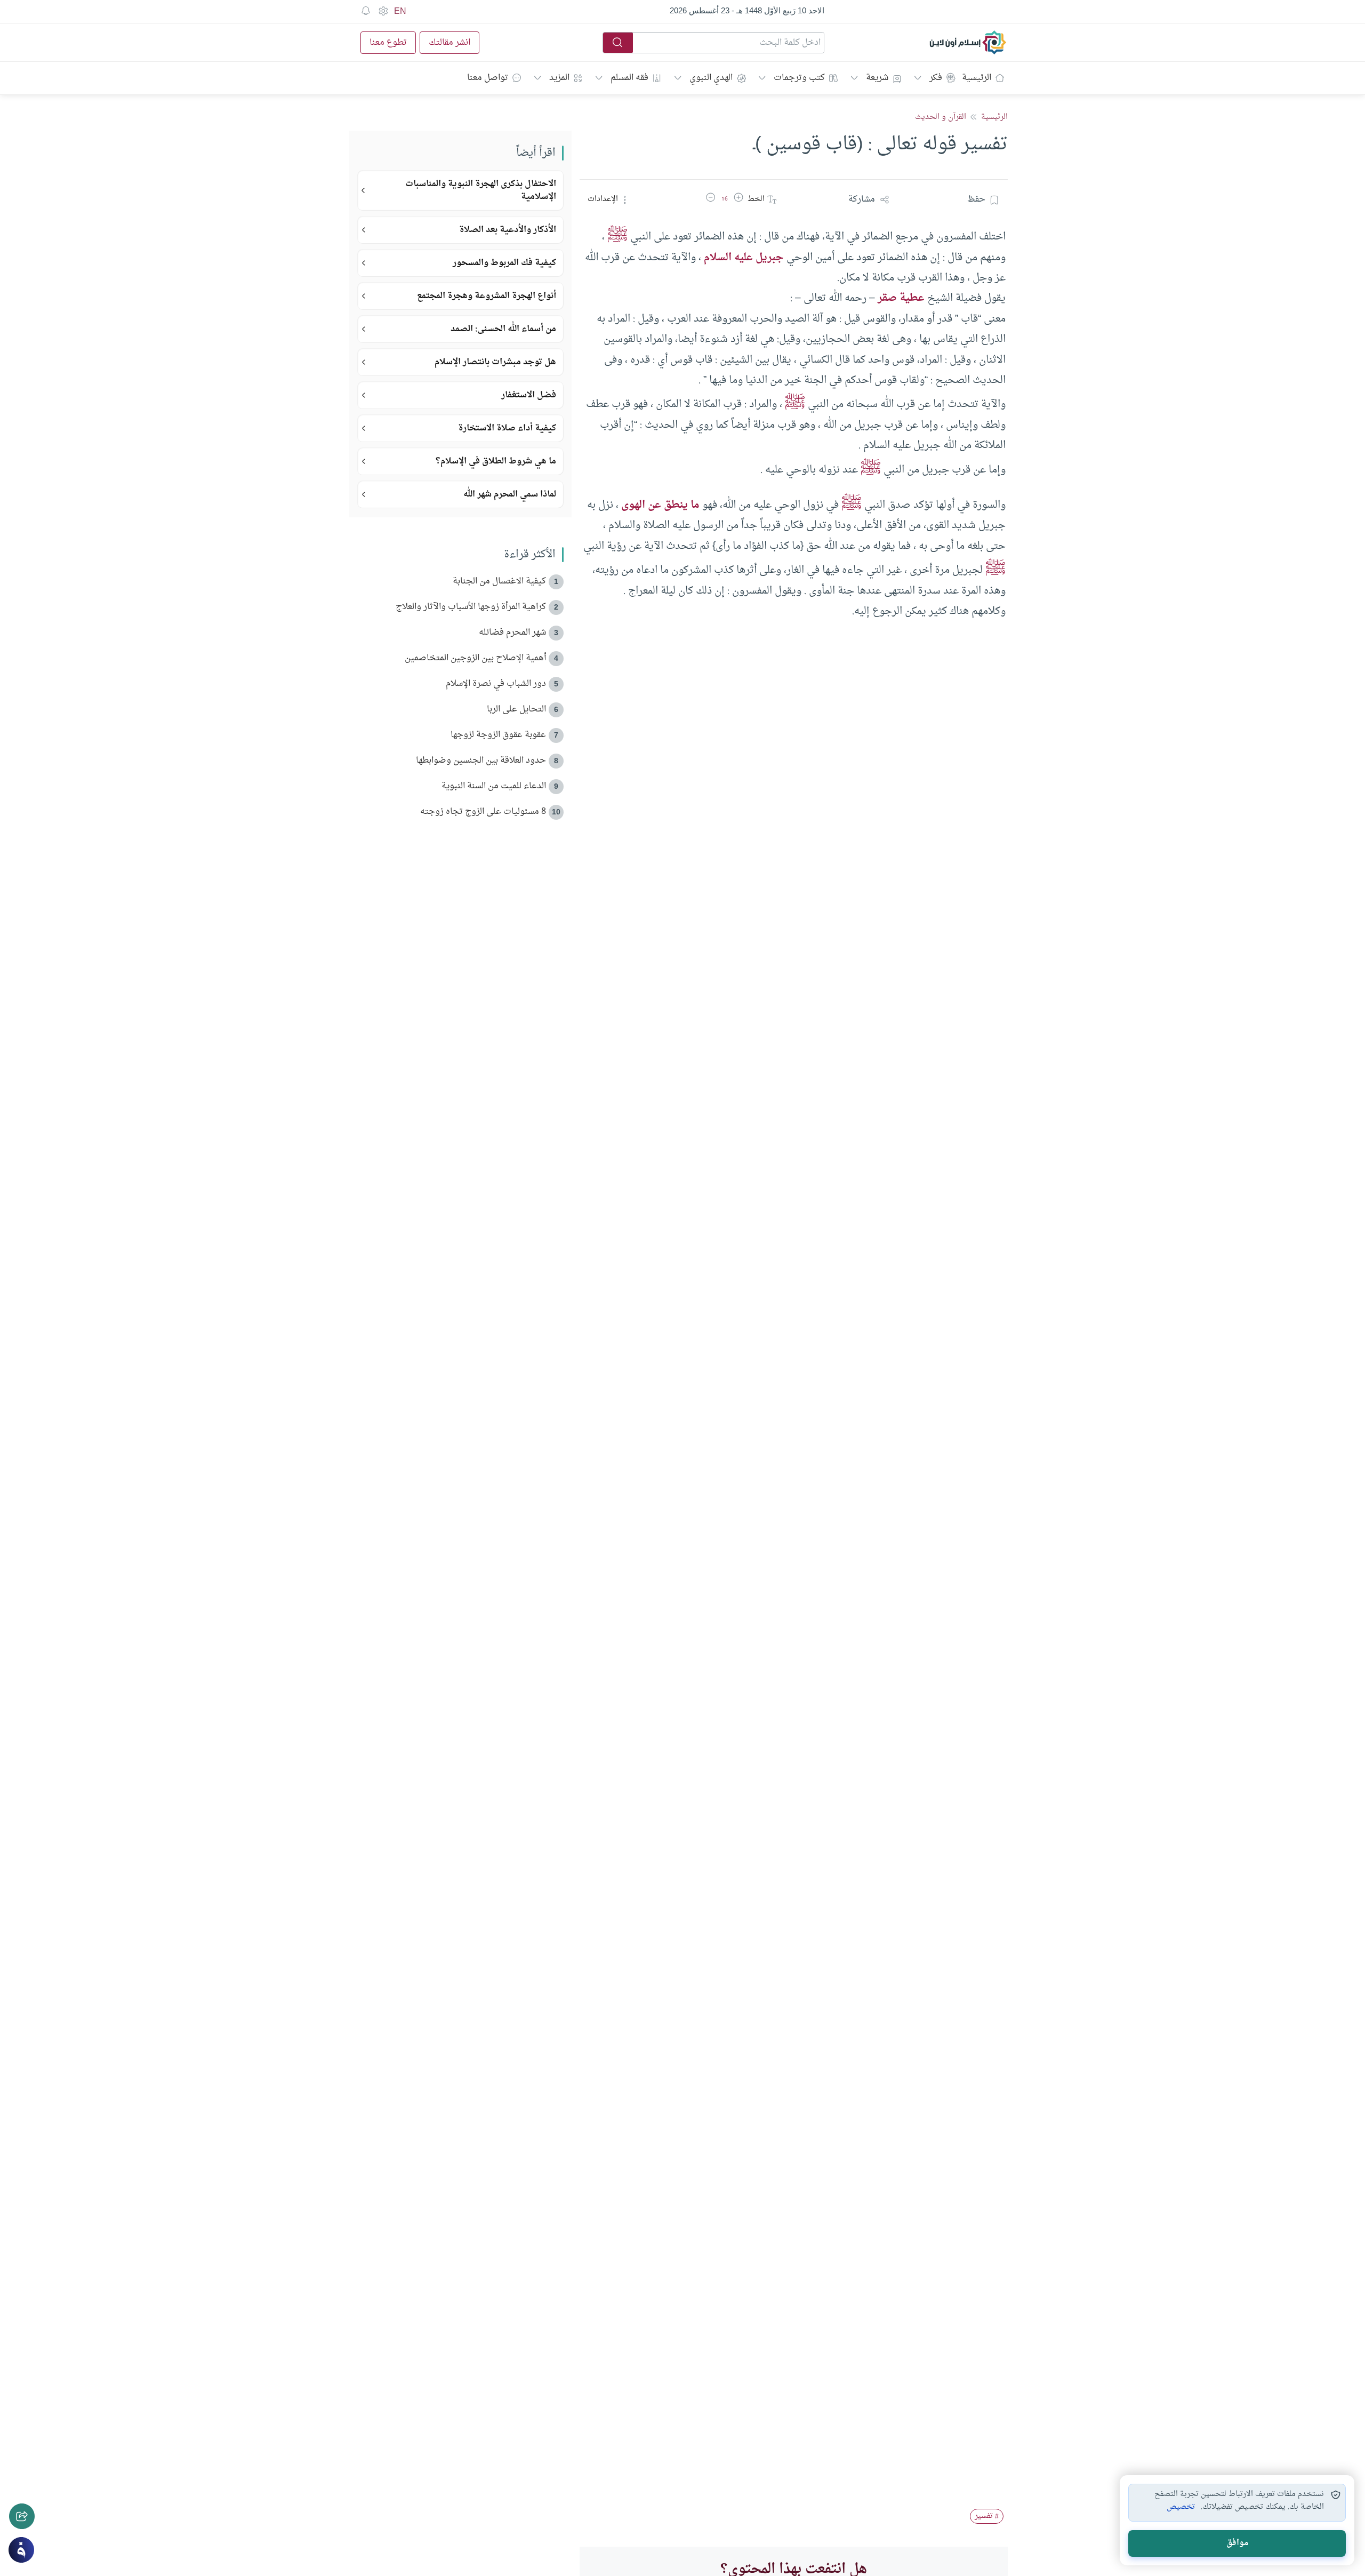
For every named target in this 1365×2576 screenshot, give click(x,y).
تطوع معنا (388, 43)
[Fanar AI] (21, 2550)
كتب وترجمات (799, 78)
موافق (1237, 2543)
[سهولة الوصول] (383, 11)
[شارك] (22, 2516)
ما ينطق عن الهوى (660, 505)
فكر (936, 78)
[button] (738, 199)
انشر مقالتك (449, 43)
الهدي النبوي (711, 78)
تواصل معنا (488, 78)
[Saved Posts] (366, 11)
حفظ (976, 199)
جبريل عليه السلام (744, 258)
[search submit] (618, 43)
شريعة (877, 78)
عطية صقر (901, 298)
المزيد (559, 78)
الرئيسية (977, 78)
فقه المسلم (629, 78)
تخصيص (1181, 2507)
